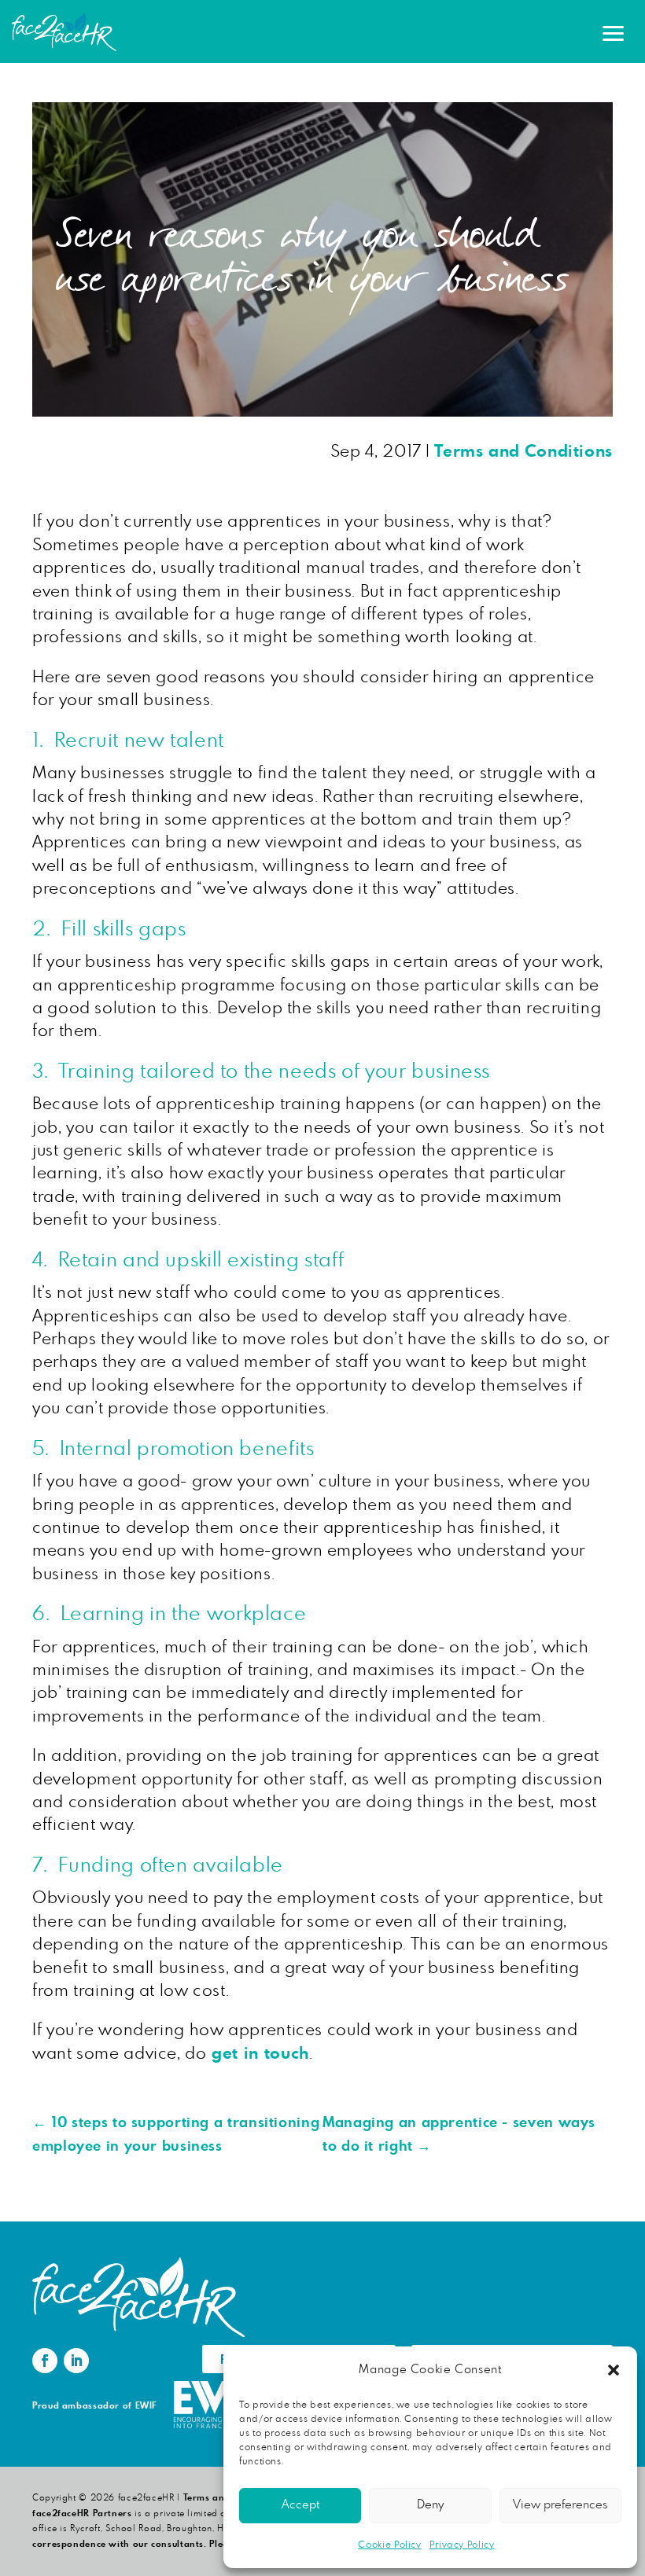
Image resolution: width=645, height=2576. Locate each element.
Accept (300, 2505)
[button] (614, 2370)
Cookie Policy (389, 2545)
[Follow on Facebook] (45, 2361)
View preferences (560, 2505)
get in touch (258, 2054)
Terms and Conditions (523, 452)
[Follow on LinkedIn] (76, 2361)
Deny (430, 2505)
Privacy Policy (462, 2545)
